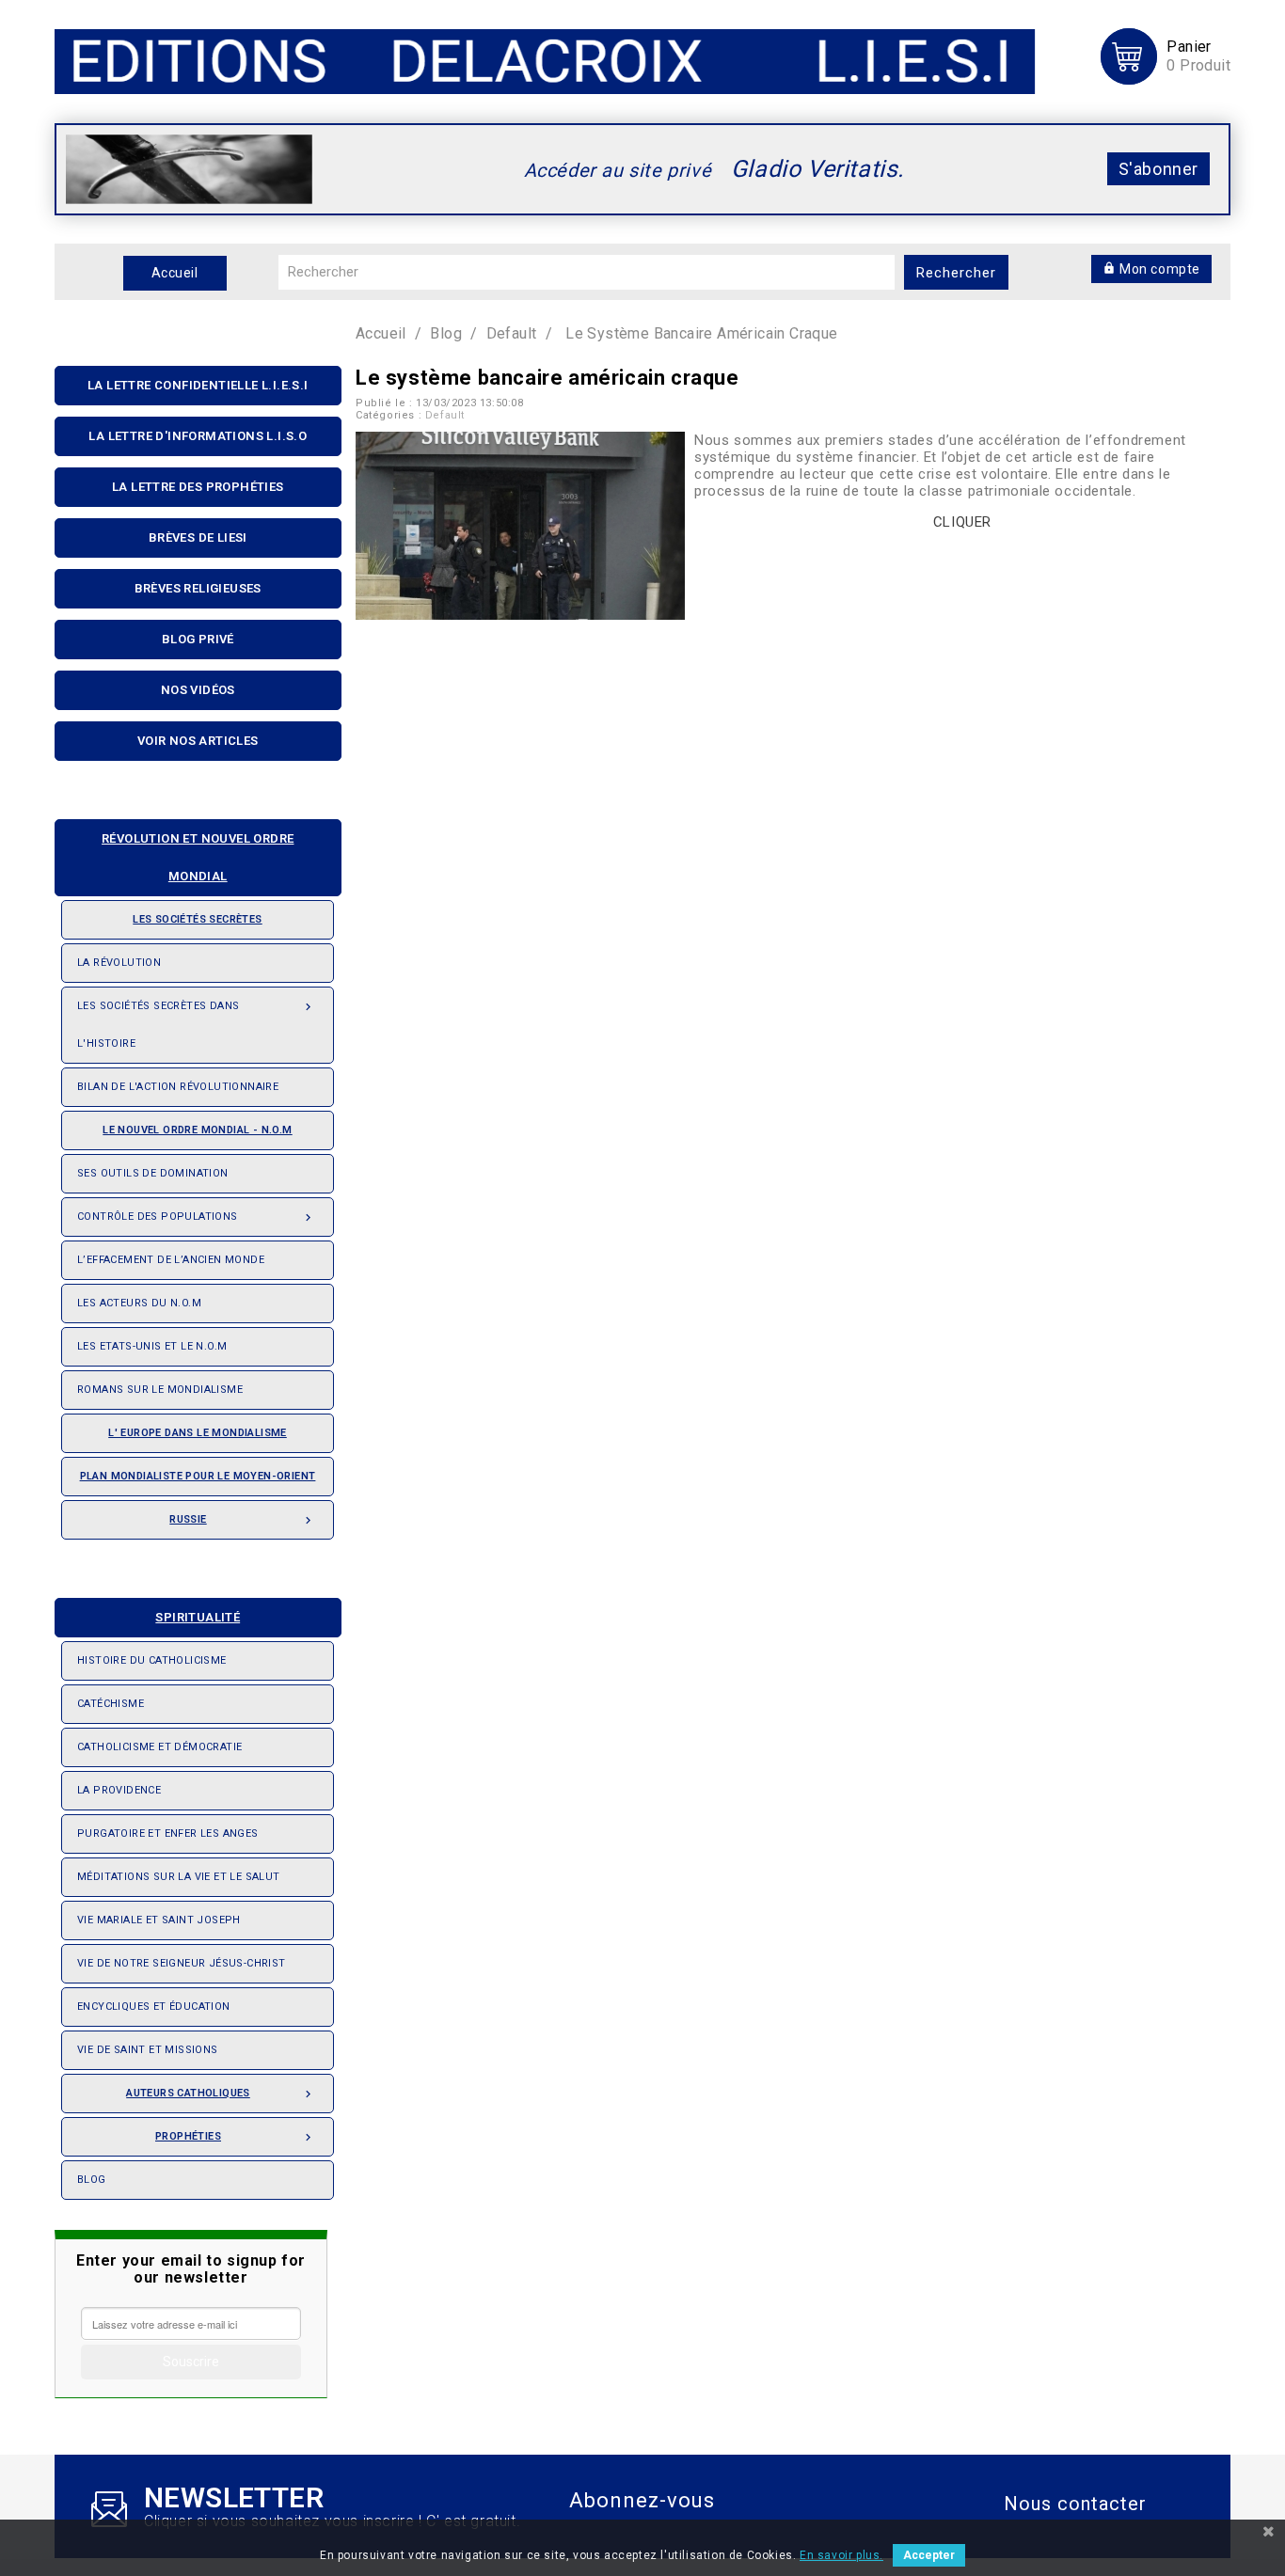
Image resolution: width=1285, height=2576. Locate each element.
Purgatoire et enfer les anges (168, 1833)
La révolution (119, 963)
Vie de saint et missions (148, 2050)
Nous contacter (1075, 2504)
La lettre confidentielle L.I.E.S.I (198, 385)
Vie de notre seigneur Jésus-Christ (182, 1963)
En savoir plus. (841, 2555)
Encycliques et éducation (154, 2007)
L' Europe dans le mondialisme (198, 1433)
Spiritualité (198, 1617)
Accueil (175, 273)
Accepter (929, 2555)
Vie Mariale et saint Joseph (159, 1920)
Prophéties (235, 2137)
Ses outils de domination (153, 1173)
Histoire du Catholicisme (152, 1660)
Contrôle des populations (196, 1217)
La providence (119, 1790)
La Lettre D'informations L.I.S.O (198, 436)
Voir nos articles (198, 741)
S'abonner (1158, 169)
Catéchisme (111, 1704)
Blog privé (198, 639)
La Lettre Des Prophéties (198, 487)
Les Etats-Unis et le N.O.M (152, 1346)
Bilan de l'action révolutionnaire (178, 1087)
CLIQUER (962, 522)
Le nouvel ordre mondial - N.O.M (197, 1130)
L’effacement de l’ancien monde (171, 1260)
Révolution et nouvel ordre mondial (198, 857)
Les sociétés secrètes (197, 919)
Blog (92, 2180)
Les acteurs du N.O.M (139, 1303)
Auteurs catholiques (221, 2094)
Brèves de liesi (198, 537)
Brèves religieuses (198, 588)
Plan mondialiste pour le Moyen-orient (198, 1476)
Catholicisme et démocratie (159, 1747)
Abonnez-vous (642, 2500)
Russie (242, 1520)
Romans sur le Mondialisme (160, 1390)
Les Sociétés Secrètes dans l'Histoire (196, 1025)
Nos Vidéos (198, 690)
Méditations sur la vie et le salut (179, 1877)
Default (445, 415)
